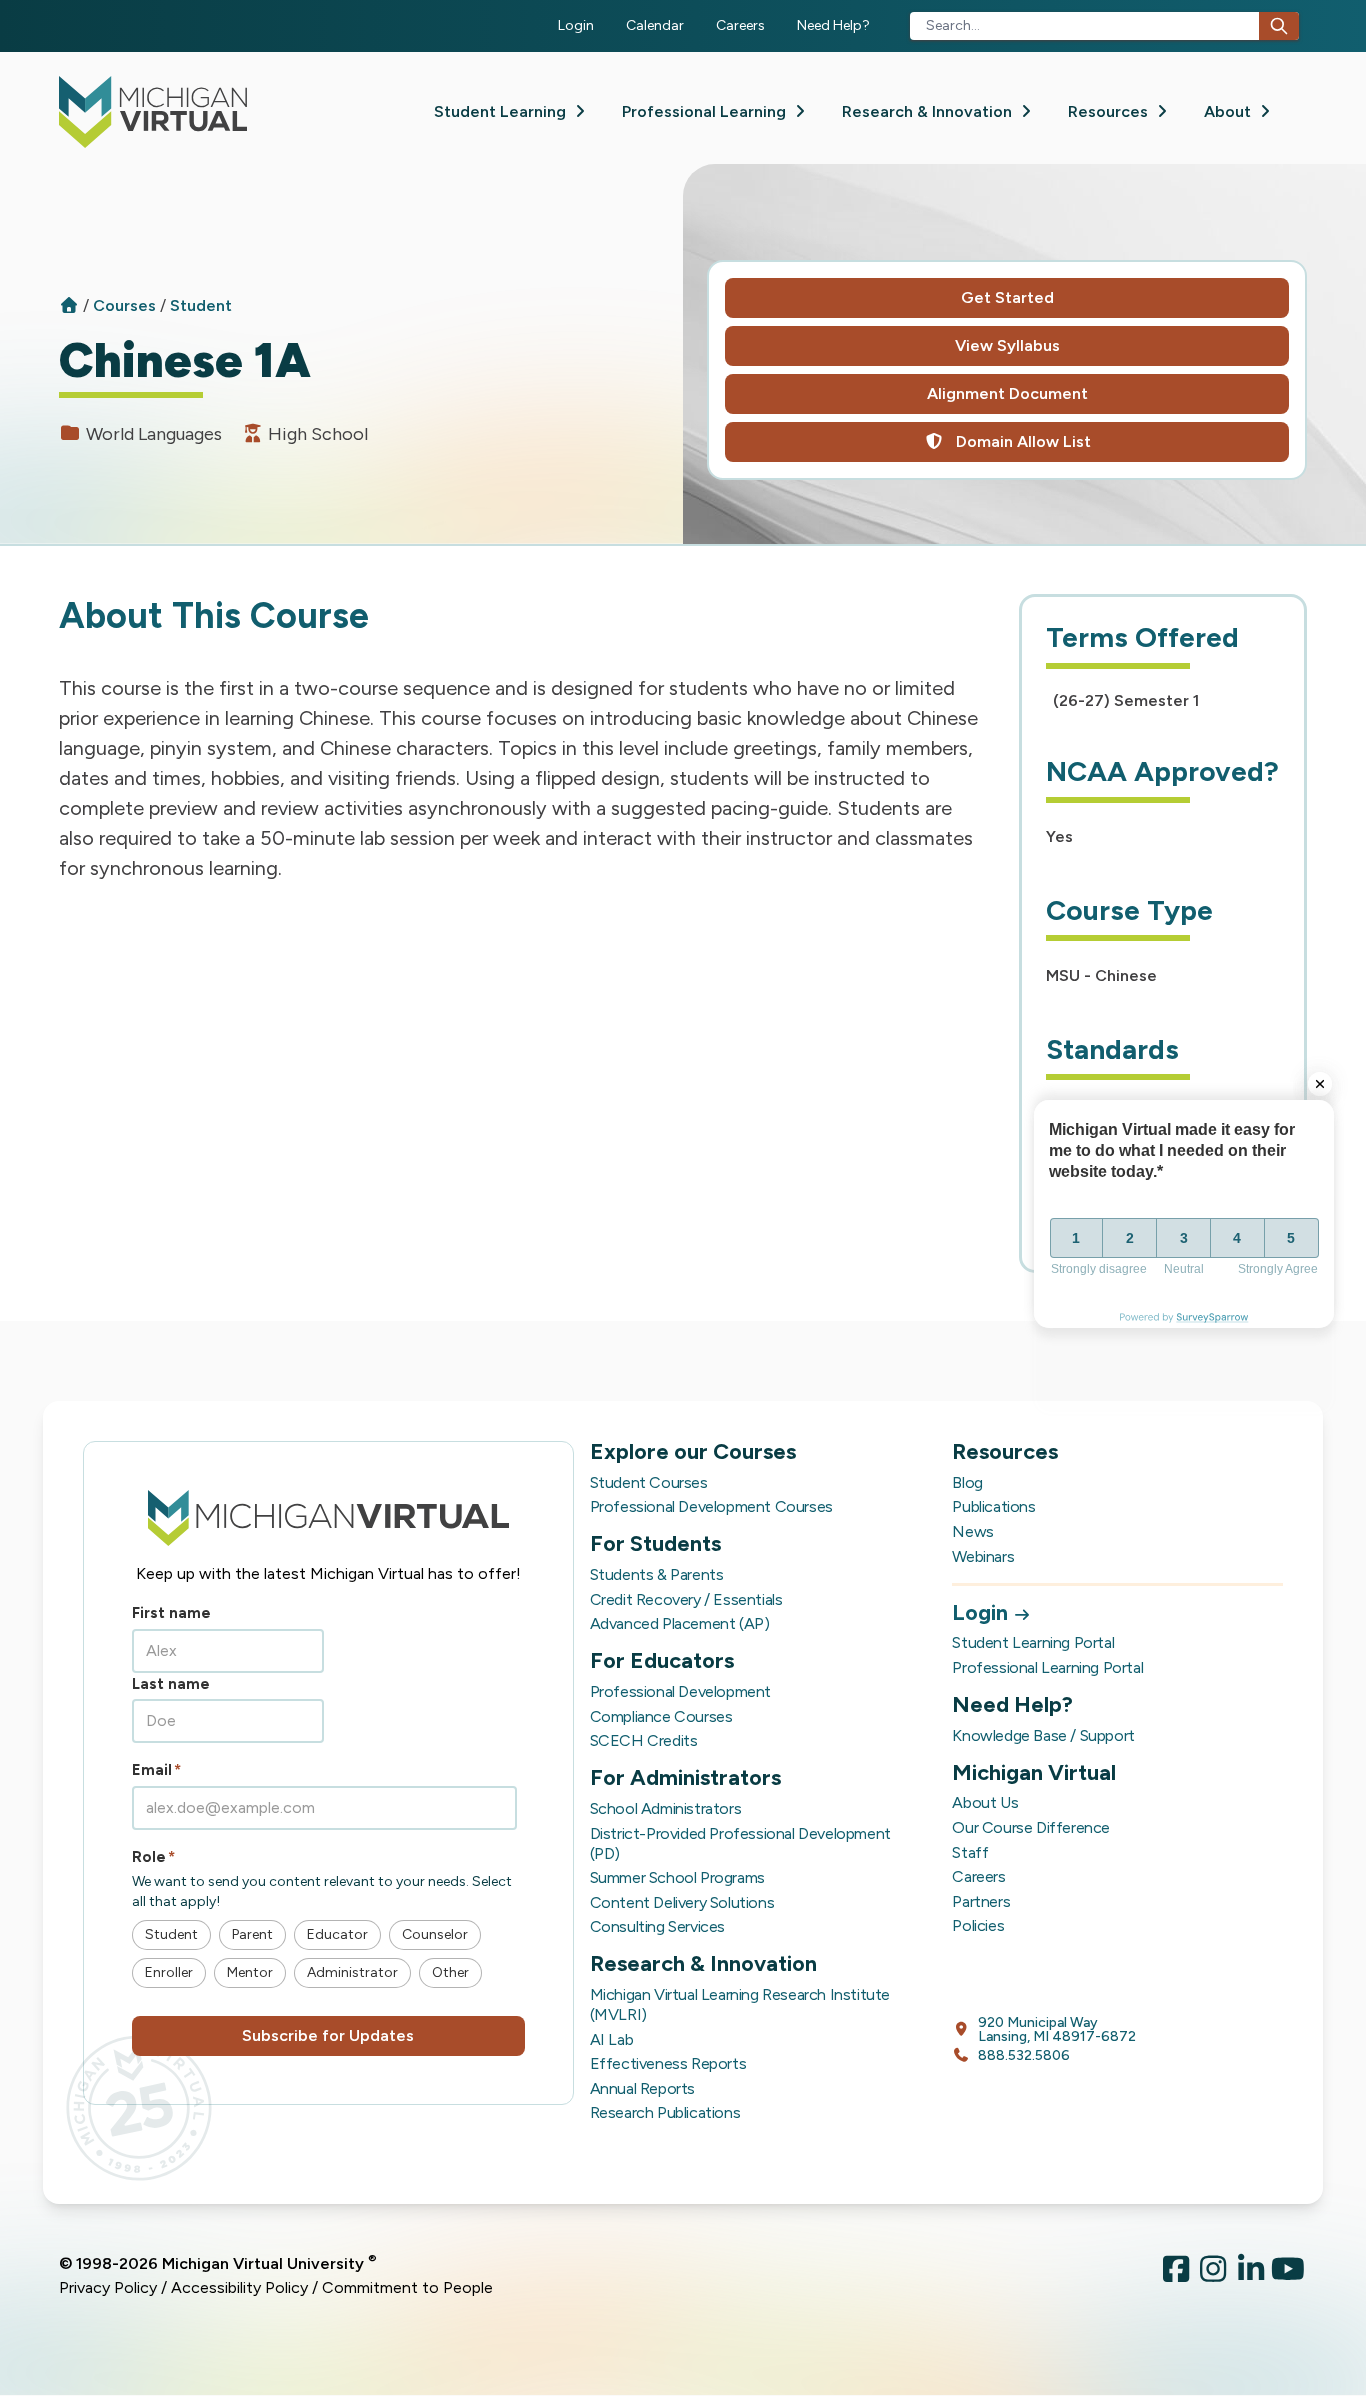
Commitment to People (407, 2287)
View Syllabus (1007, 345)
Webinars (983, 1556)
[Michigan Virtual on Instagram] (1214, 2276)
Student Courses (649, 1482)
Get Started (1007, 297)
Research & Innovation (929, 111)
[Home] (69, 305)
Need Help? (833, 25)
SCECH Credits (644, 1740)
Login (576, 25)
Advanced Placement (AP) (680, 1623)
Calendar (655, 25)
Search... (953, 25)
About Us (985, 1802)
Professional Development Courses (711, 1506)
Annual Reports (642, 2088)
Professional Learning (706, 111)
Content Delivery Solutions (682, 1902)
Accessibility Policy (239, 2287)
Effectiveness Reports (668, 2063)
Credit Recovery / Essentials (686, 1599)
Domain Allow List (1021, 441)
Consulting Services (657, 1926)
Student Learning (502, 111)
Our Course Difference (1031, 1827)
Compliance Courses (661, 1716)
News (972, 1531)
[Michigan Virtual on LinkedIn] (1251, 2276)
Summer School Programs (677, 1877)
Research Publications (665, 2112)
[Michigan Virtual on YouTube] (1289, 2276)
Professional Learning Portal (1047, 1667)
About (1229, 111)
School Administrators (666, 1808)
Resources (1110, 111)
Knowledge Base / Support (1043, 1735)
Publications (993, 1506)
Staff (970, 1852)
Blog (967, 1482)
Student (201, 305)
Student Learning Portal (1033, 1642)
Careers (740, 25)
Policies (978, 1925)
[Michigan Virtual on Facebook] (1176, 2276)
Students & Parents (657, 1574)
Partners (981, 1901)
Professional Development (680, 1691)
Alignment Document (1007, 393)
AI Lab (612, 2039)
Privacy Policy (108, 2287)
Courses (126, 305)
